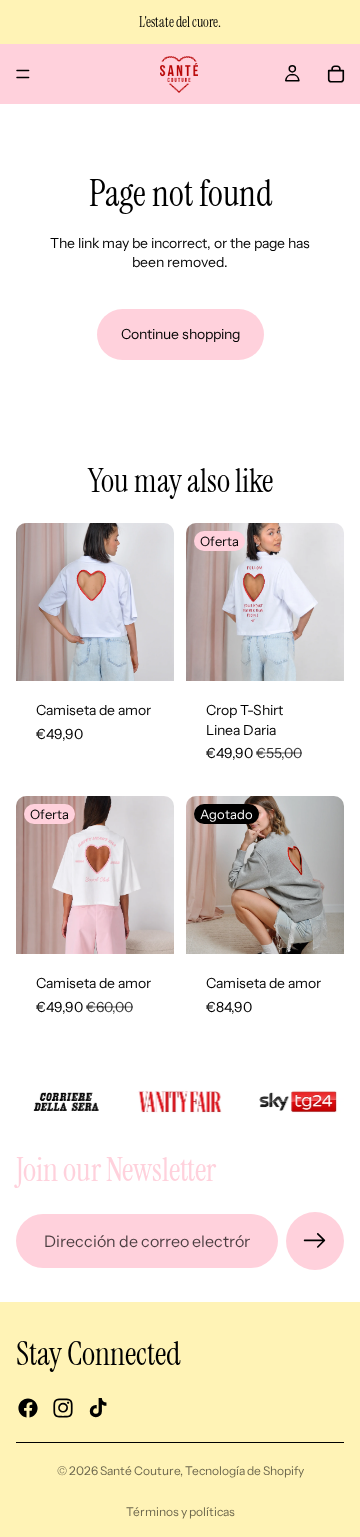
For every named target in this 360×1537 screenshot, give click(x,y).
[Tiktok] (98, 1408)
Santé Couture (140, 1470)
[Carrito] (336, 74)
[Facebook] (28, 1408)
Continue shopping (180, 334)
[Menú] (23, 74)
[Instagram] (63, 1408)
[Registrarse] (315, 1241)
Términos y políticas (180, 1511)
